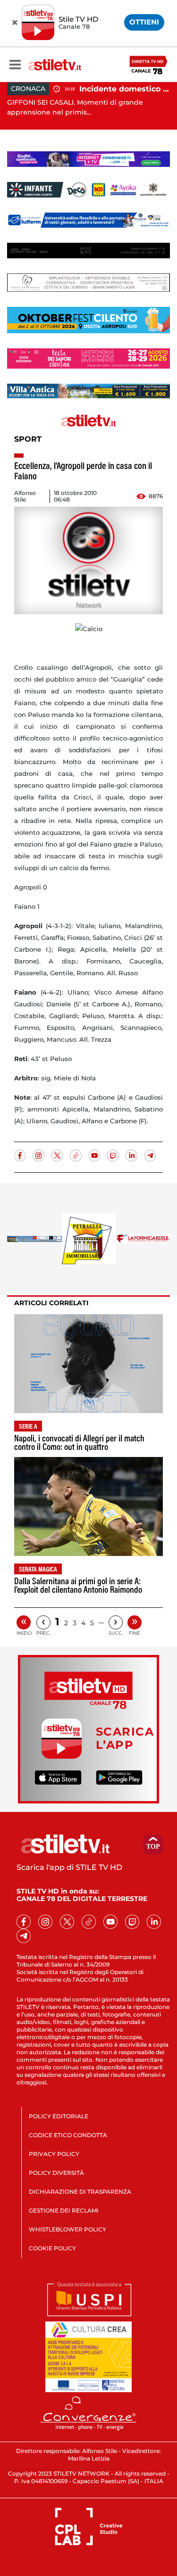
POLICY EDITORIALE (59, 2116)
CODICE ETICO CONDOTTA (68, 2135)
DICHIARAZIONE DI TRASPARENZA (80, 2192)
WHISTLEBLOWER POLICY (67, 2229)
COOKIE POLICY (52, 2248)
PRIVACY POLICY (54, 2154)
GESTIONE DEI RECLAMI (64, 2210)
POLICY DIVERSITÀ (56, 2173)
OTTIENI (144, 22)
